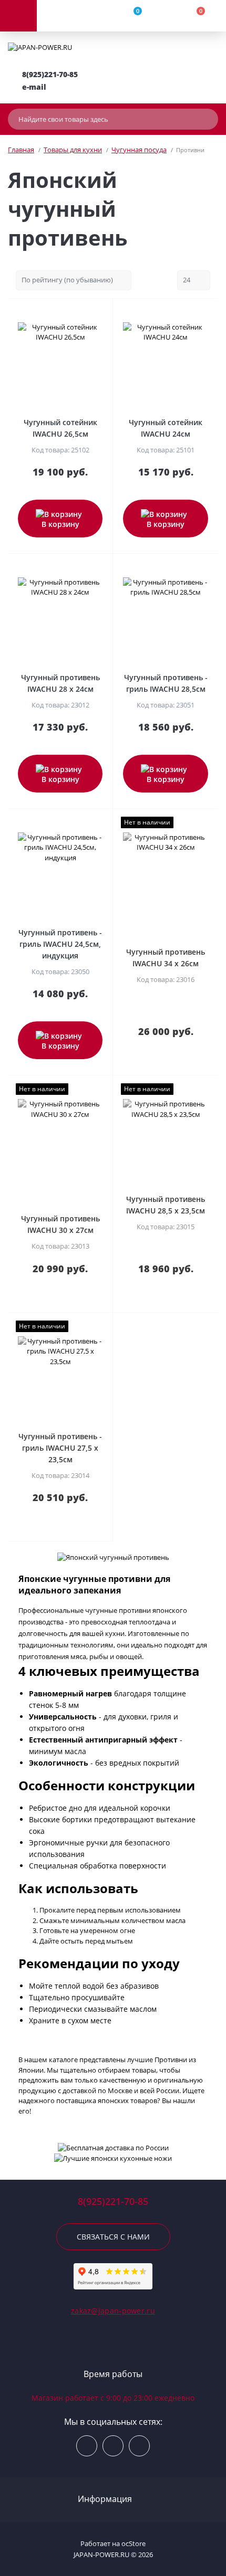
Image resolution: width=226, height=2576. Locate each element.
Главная (21, 150)
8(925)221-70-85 (50, 74)
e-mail (34, 87)
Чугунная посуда (139, 150)
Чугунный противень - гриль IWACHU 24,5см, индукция (60, 944)
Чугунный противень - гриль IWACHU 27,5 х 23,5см (60, 1448)
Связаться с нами (113, 2237)
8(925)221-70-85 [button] (113, 2202)
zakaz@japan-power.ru (113, 2311)
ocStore (133, 2543)
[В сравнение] (101, 312)
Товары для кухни (73, 150)
